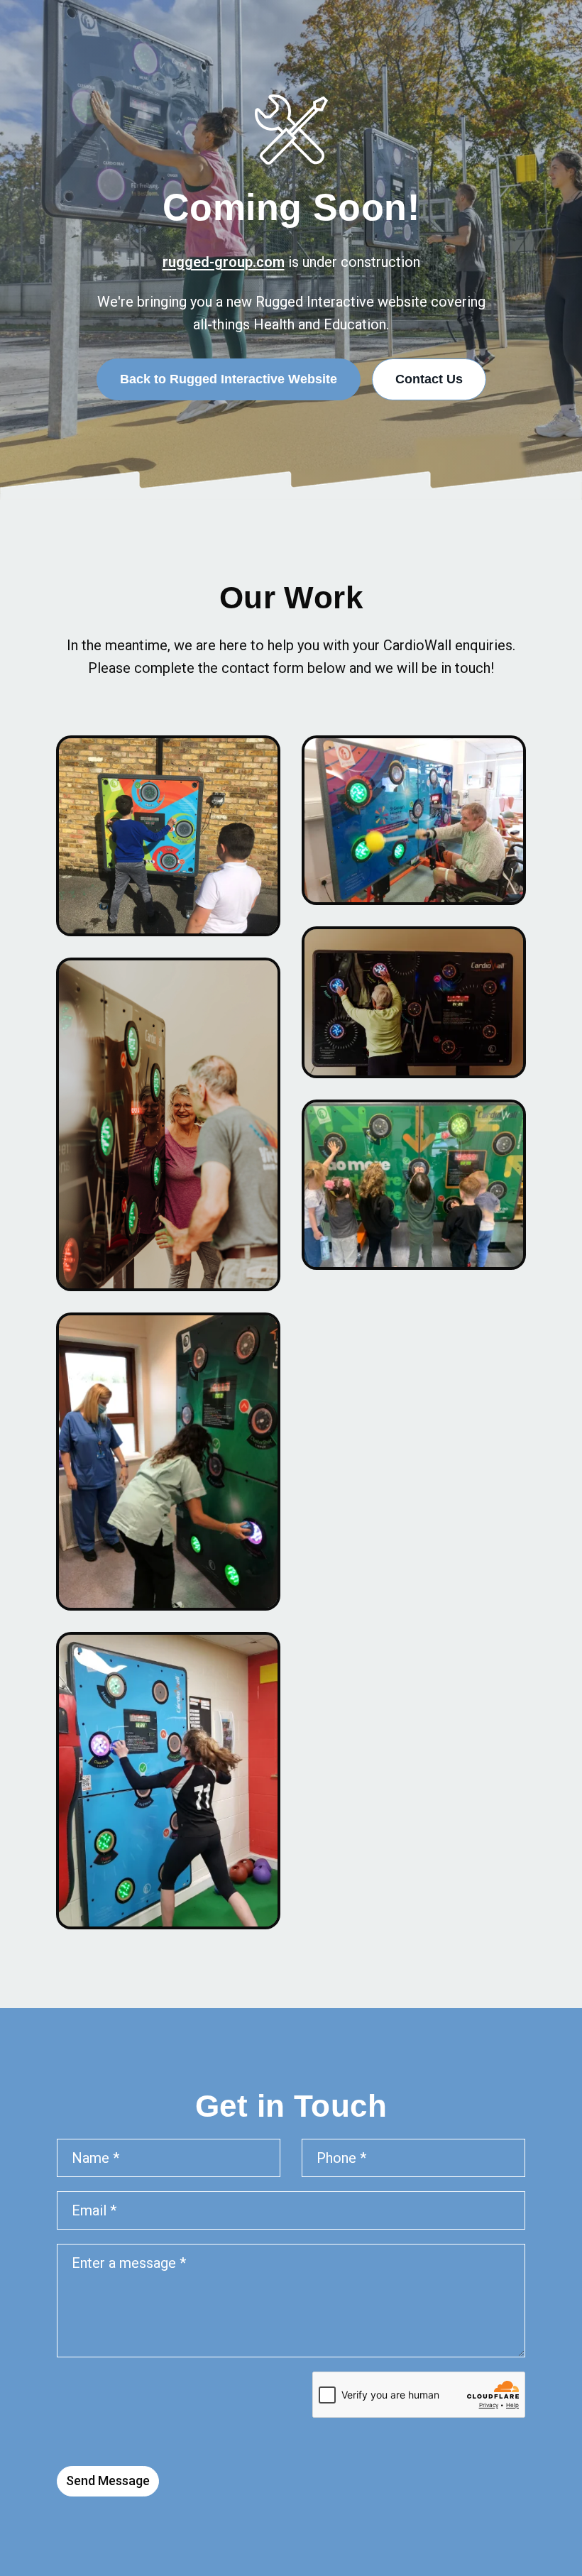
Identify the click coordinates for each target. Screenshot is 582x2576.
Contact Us (429, 379)
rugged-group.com (224, 262)
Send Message (108, 2481)
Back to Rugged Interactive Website (229, 379)
